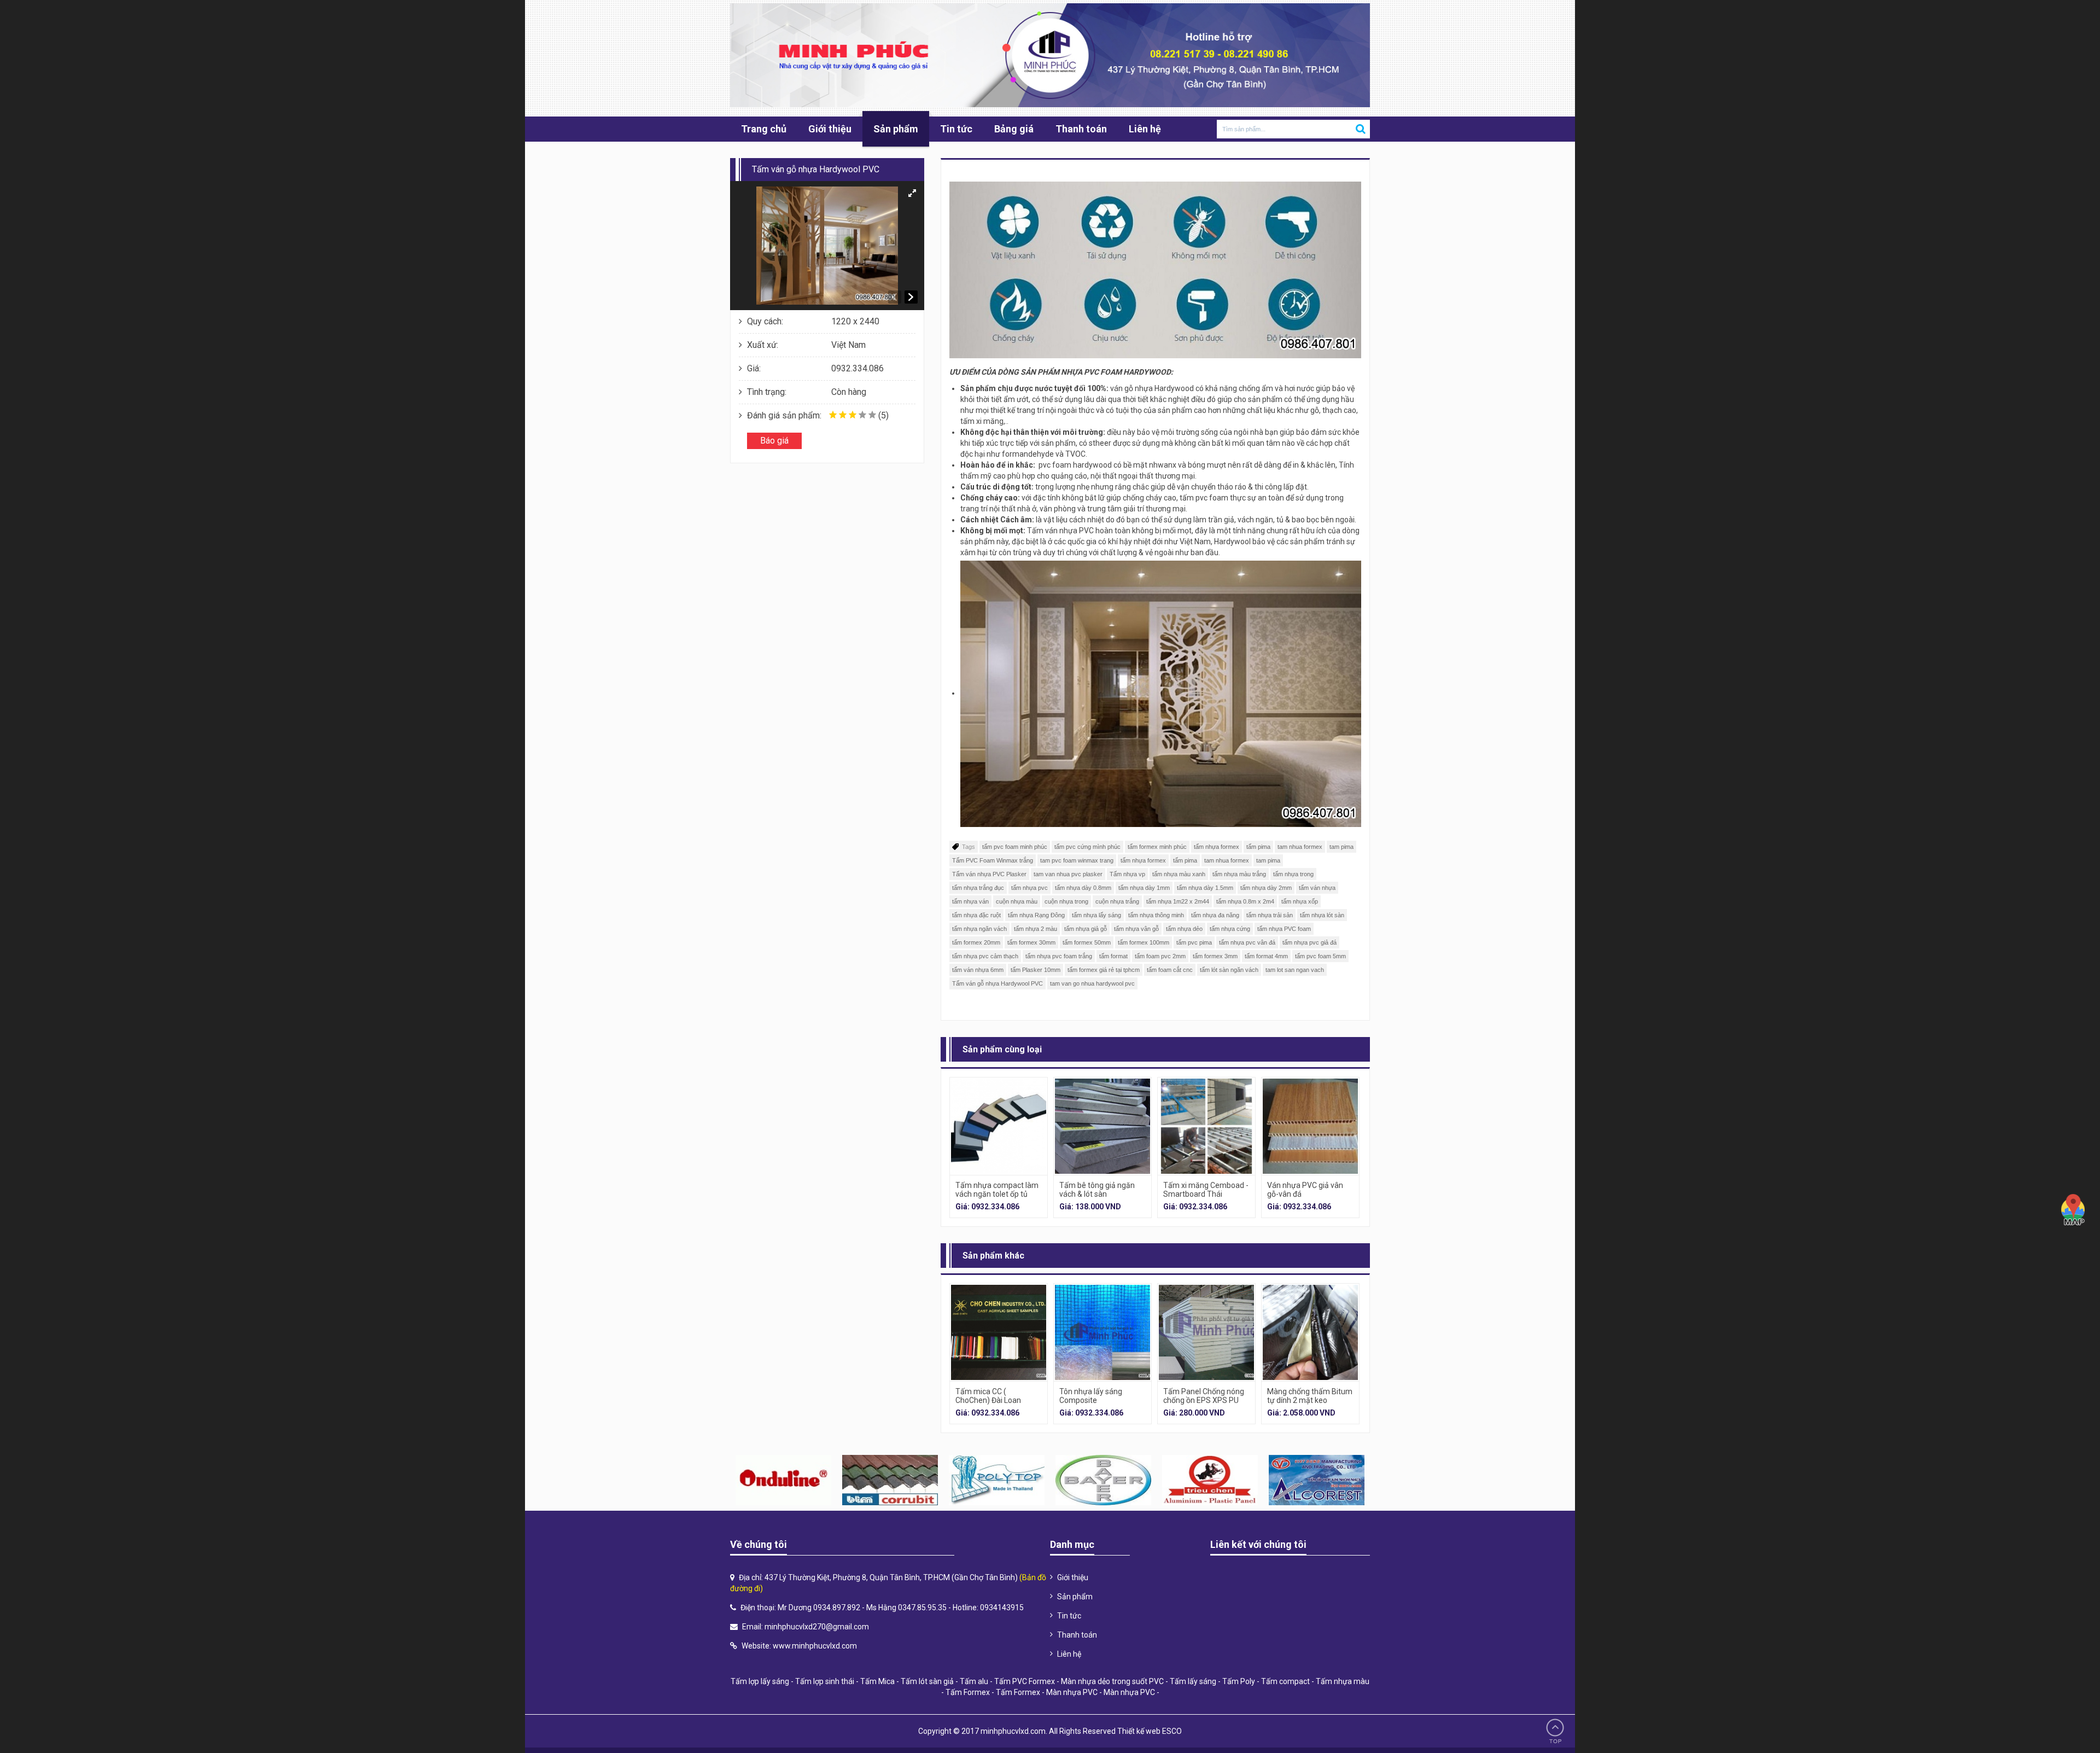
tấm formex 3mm (1215, 956)
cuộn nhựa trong (1066, 901)
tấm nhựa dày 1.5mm (1205, 888)
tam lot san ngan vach (1295, 970)
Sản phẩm (896, 129)
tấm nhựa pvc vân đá (1247, 942)
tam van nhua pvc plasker (1068, 874)
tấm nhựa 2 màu (1036, 929)
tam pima (1341, 847)
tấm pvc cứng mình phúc (1087, 847)
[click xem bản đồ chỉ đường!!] (2073, 1210)
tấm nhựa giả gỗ (1086, 929)
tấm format (1113, 956)
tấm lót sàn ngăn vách (1229, 970)
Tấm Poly (1239, 1681)
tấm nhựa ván (970, 901)
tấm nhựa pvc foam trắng (1059, 956)
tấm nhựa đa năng (1215, 915)
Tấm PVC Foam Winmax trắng (993, 860)
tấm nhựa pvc (1029, 888)
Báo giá (774, 441)
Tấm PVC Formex (1025, 1681)
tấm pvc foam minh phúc (1015, 847)
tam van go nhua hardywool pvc (1092, 983)
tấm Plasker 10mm (1036, 970)
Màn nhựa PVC (1072, 1692)
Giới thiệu (830, 129)
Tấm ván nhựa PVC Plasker (989, 874)
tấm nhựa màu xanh (1179, 874)
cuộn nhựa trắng (1117, 901)
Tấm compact (1285, 1681)
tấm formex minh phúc (1157, 847)
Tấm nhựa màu (1343, 1681)
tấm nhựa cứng (1230, 929)
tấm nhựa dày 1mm (1144, 888)
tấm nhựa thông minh (1156, 915)
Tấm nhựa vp (1127, 874)
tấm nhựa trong (1293, 874)
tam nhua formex (1300, 847)
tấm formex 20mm (976, 942)
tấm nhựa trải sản (1270, 915)
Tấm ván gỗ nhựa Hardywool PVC (997, 983)
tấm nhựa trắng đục (978, 888)
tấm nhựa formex (1217, 847)
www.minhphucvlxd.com (815, 1646)
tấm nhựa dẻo (1184, 929)
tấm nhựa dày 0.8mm (1083, 888)
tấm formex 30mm (1031, 942)
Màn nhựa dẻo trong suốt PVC (1112, 1681)
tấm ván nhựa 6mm (978, 970)
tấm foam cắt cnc (1170, 970)
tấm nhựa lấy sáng (1096, 915)
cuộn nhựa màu (1017, 901)
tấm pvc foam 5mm (1320, 956)
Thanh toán (1081, 129)
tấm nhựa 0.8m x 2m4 (1245, 901)
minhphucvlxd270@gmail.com (817, 1627)
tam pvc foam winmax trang (1077, 860)
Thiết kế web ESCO (1150, 1731)
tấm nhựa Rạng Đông (1036, 915)
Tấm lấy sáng (1193, 1681)
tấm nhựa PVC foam (1284, 929)
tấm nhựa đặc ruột (976, 915)
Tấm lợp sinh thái (825, 1681)
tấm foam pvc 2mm (1160, 956)
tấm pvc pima (1194, 942)
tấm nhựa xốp (1300, 901)
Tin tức (956, 129)
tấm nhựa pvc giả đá (1309, 942)
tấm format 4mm (1266, 956)
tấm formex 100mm (1144, 942)
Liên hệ (1145, 129)
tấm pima (1258, 847)
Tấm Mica (877, 1681)
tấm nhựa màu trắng (1239, 874)
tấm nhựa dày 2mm (1266, 888)
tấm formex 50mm (1087, 942)
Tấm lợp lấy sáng (760, 1681)
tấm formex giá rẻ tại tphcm (1104, 970)
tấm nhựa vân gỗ (1136, 929)
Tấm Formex (968, 1692)
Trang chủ (764, 129)
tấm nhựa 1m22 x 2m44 (1178, 901)
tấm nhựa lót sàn (1322, 915)
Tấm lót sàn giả (927, 1681)
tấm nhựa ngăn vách (979, 929)
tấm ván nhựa (1317, 888)
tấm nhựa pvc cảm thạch (985, 956)
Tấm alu (974, 1681)
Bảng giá (1014, 129)
